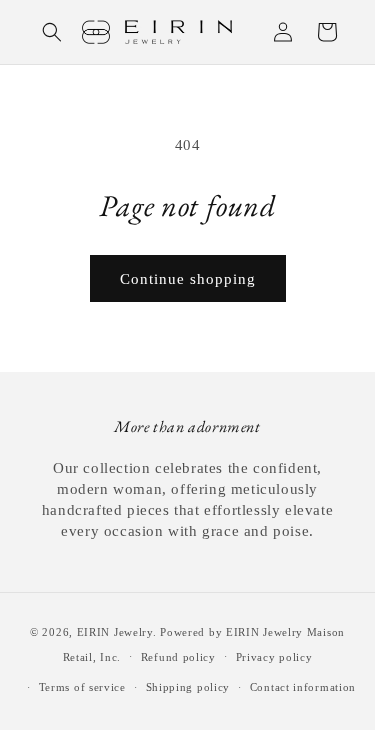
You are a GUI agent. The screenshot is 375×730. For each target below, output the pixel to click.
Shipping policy (188, 687)
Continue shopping (188, 279)
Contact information (303, 687)
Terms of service (82, 687)
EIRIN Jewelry (115, 632)
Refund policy (178, 657)
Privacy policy (274, 657)
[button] (52, 32)
